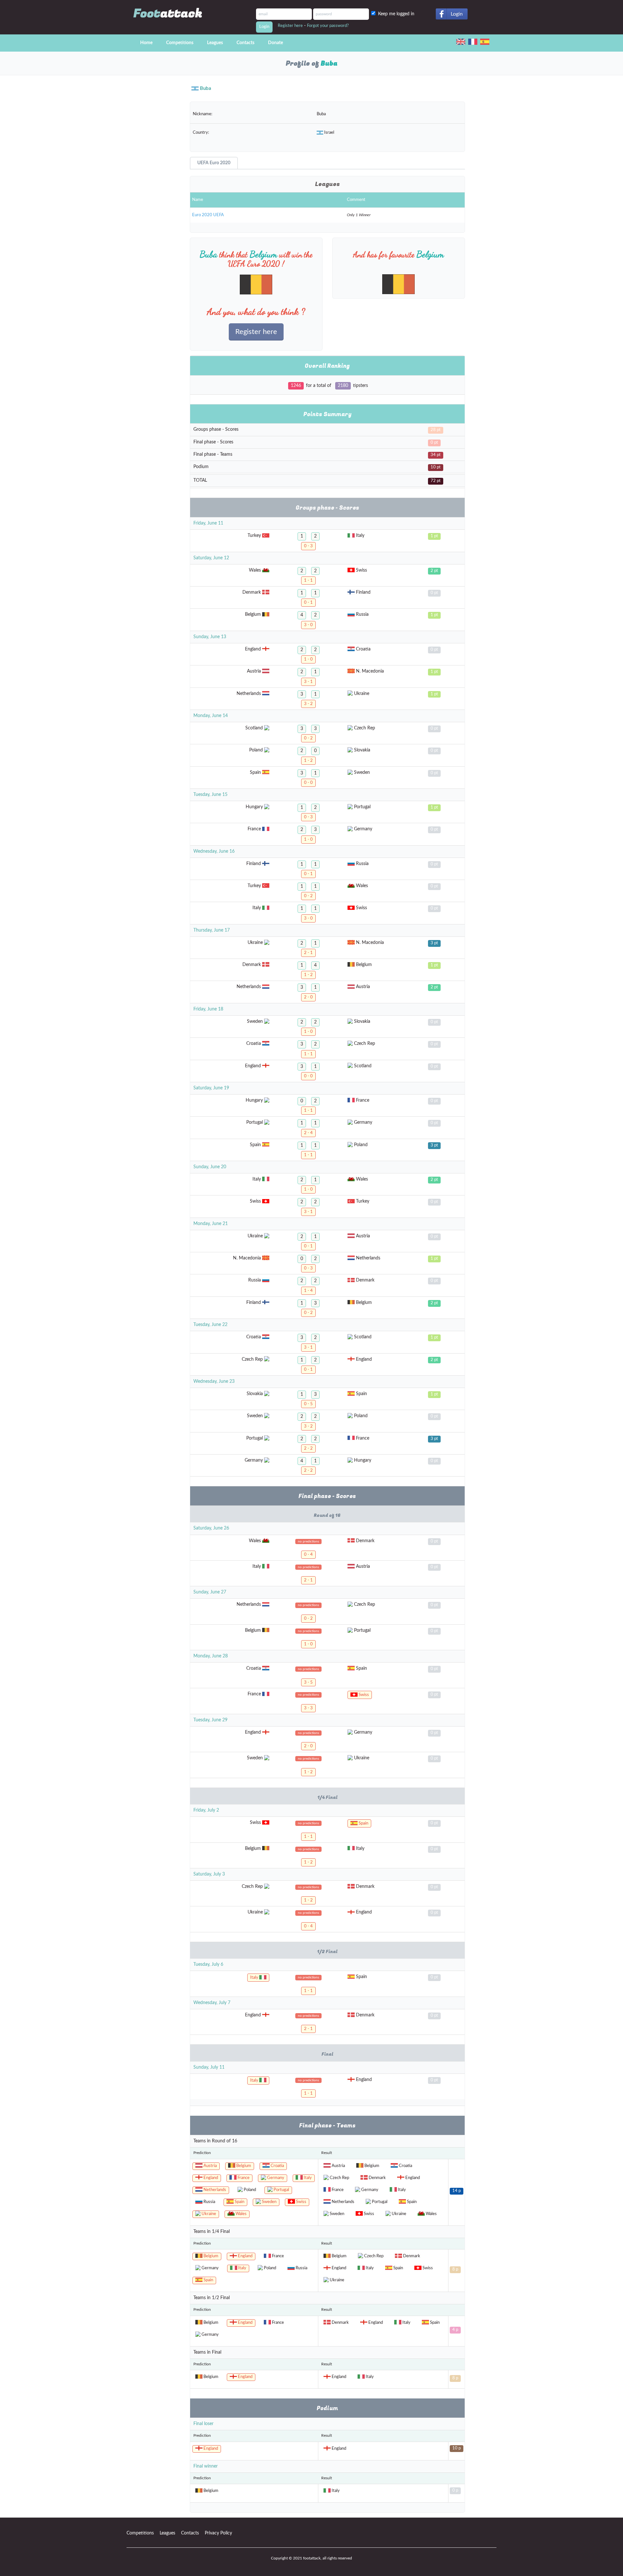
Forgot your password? (328, 26)
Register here (290, 26)
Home (146, 43)
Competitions (180, 43)
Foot (168, 13)
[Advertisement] (153, 195)
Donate (275, 43)
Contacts (245, 43)
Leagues (215, 43)
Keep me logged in (397, 14)
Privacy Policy (218, 2533)
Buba (206, 88)
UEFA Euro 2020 (214, 163)
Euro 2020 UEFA (208, 215)
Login (457, 14)
